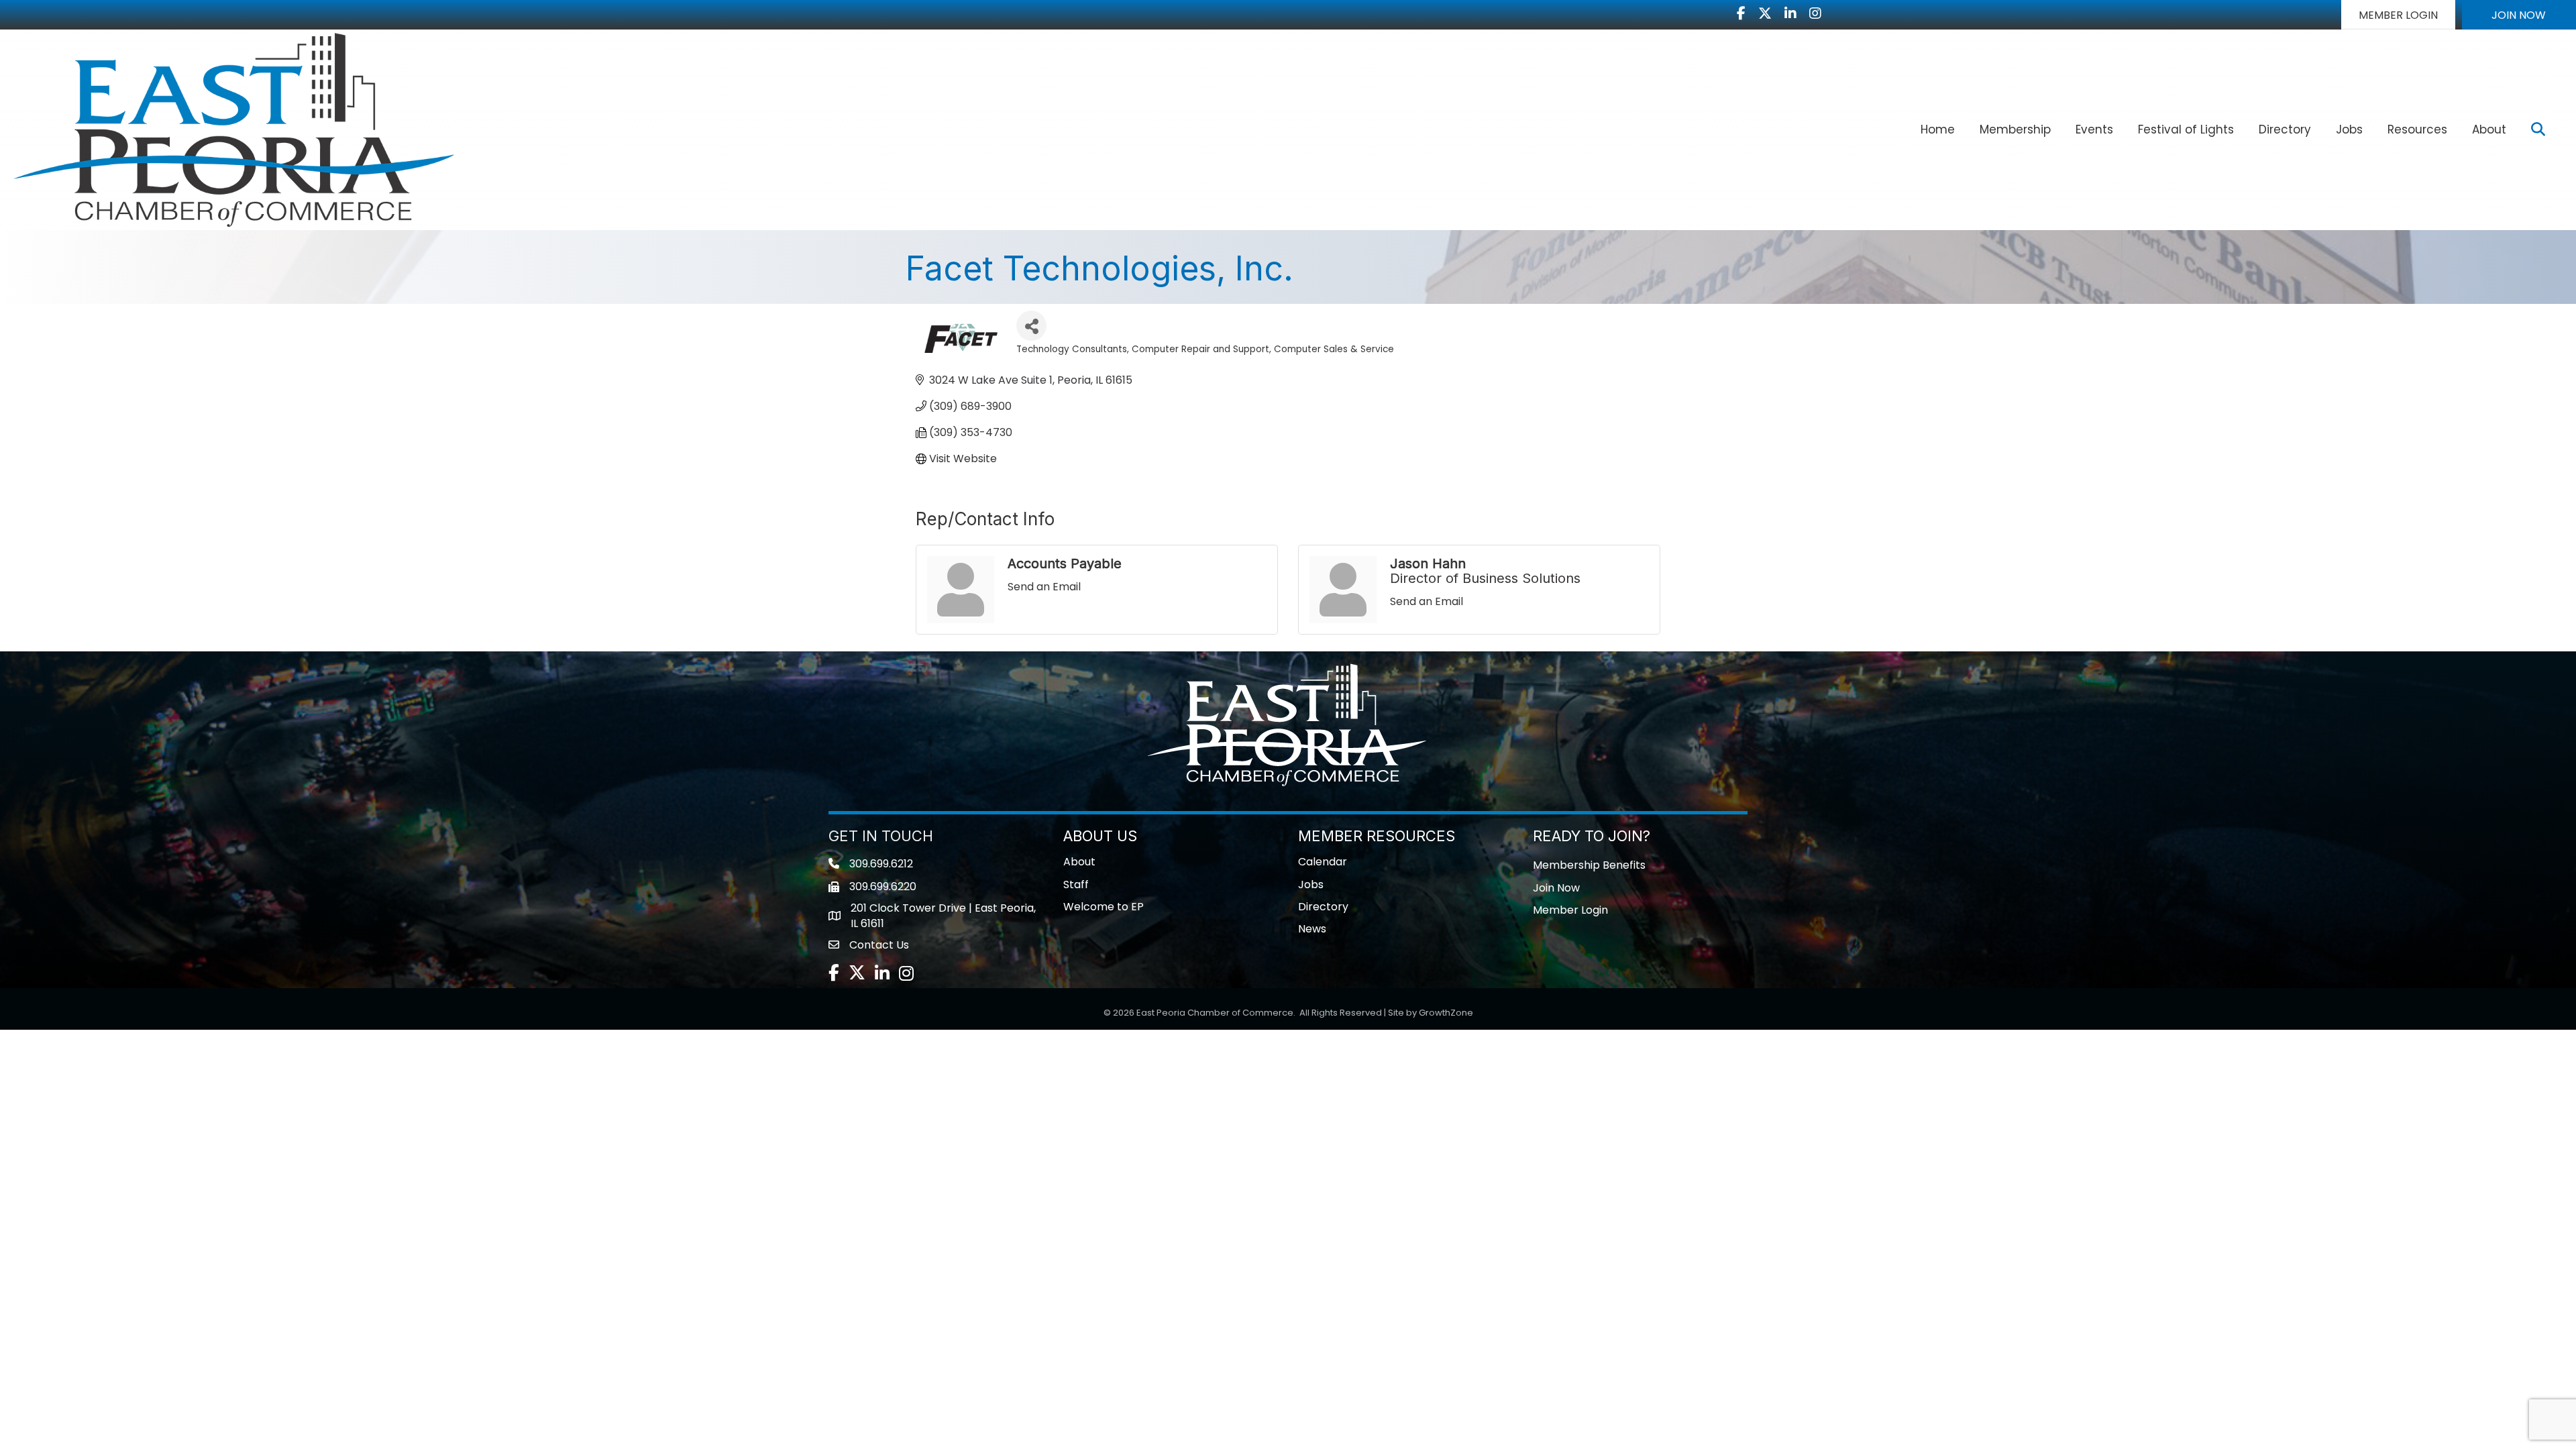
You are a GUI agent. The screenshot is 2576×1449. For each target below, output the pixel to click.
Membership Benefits (1589, 865)
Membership (2015, 129)
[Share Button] (1031, 326)
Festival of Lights (2186, 129)
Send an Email (1044, 587)
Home (1938, 129)
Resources (2417, 129)
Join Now (1556, 888)
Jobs (2349, 129)
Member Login (1570, 910)
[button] (2398, 15)
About (2489, 129)
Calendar (1323, 862)
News (1312, 929)
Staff (1076, 884)
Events (2094, 129)
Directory (2285, 129)
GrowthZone (1446, 1013)
